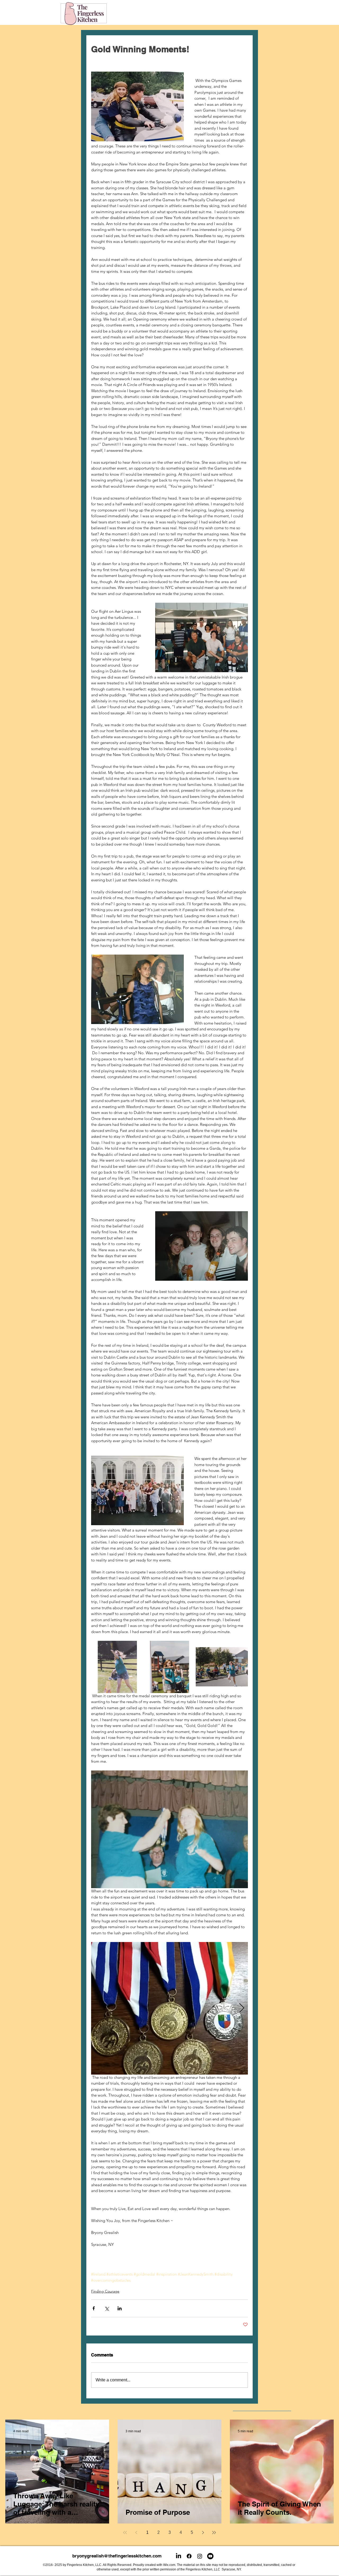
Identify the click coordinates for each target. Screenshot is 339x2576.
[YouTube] (210, 2556)
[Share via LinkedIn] (120, 2308)
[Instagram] (200, 2556)
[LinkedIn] (179, 2556)
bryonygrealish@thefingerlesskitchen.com (117, 2556)
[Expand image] (117, 1667)
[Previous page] (136, 2533)
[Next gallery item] (242, 2008)
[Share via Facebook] (94, 2308)
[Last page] (214, 2533)
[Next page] (203, 2533)
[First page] (125, 2533)
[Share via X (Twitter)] (107, 2308)
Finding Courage (105, 2291)
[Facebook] (189, 2556)
